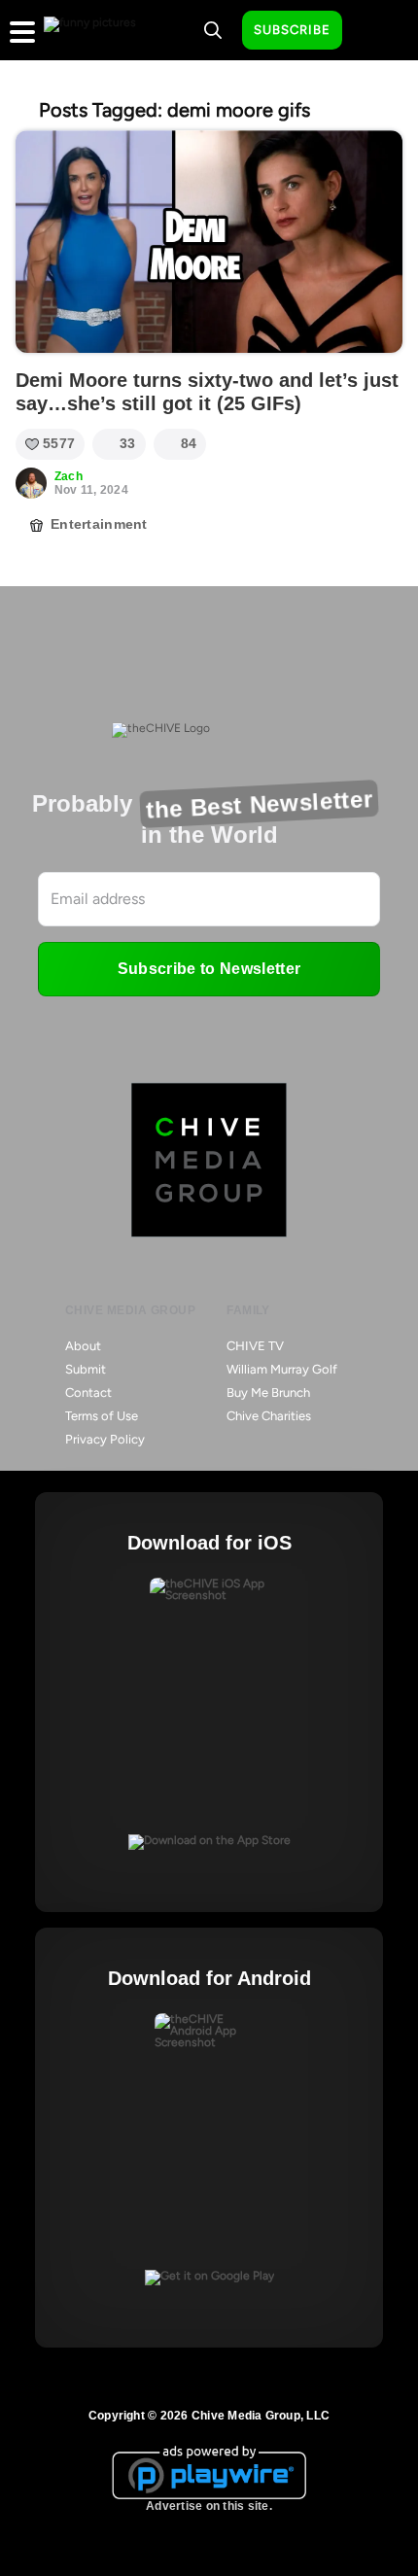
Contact (88, 1392)
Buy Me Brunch (268, 1392)
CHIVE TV (255, 1346)
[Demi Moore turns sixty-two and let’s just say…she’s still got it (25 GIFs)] (209, 242)
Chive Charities (269, 1416)
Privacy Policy (105, 1439)
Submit (86, 1369)
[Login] (374, 31)
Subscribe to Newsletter (209, 969)
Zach (69, 476)
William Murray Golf (282, 1369)
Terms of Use (102, 1416)
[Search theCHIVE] (213, 30)
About (83, 1346)
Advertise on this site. (209, 2506)
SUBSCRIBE (292, 30)
